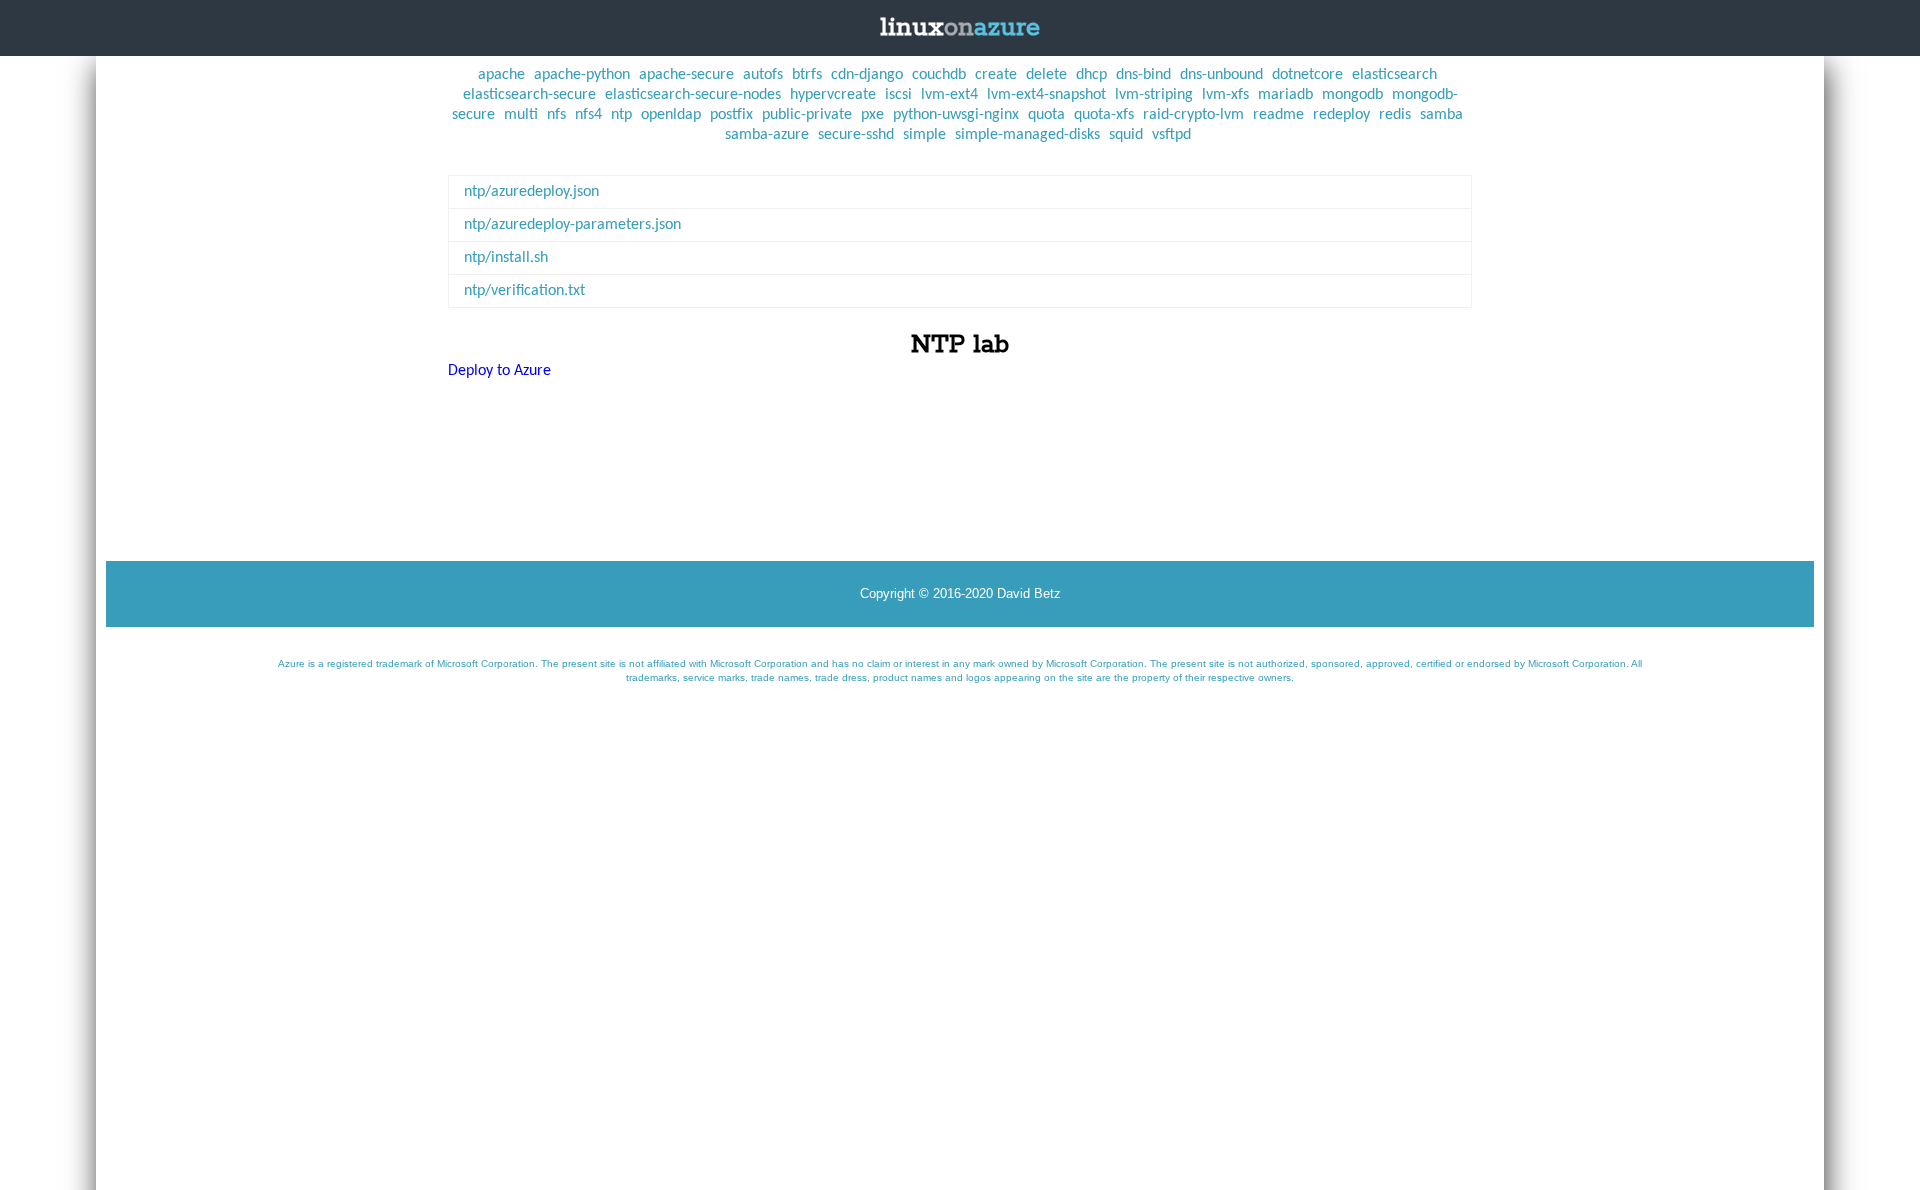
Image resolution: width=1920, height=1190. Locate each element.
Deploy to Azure (499, 371)
